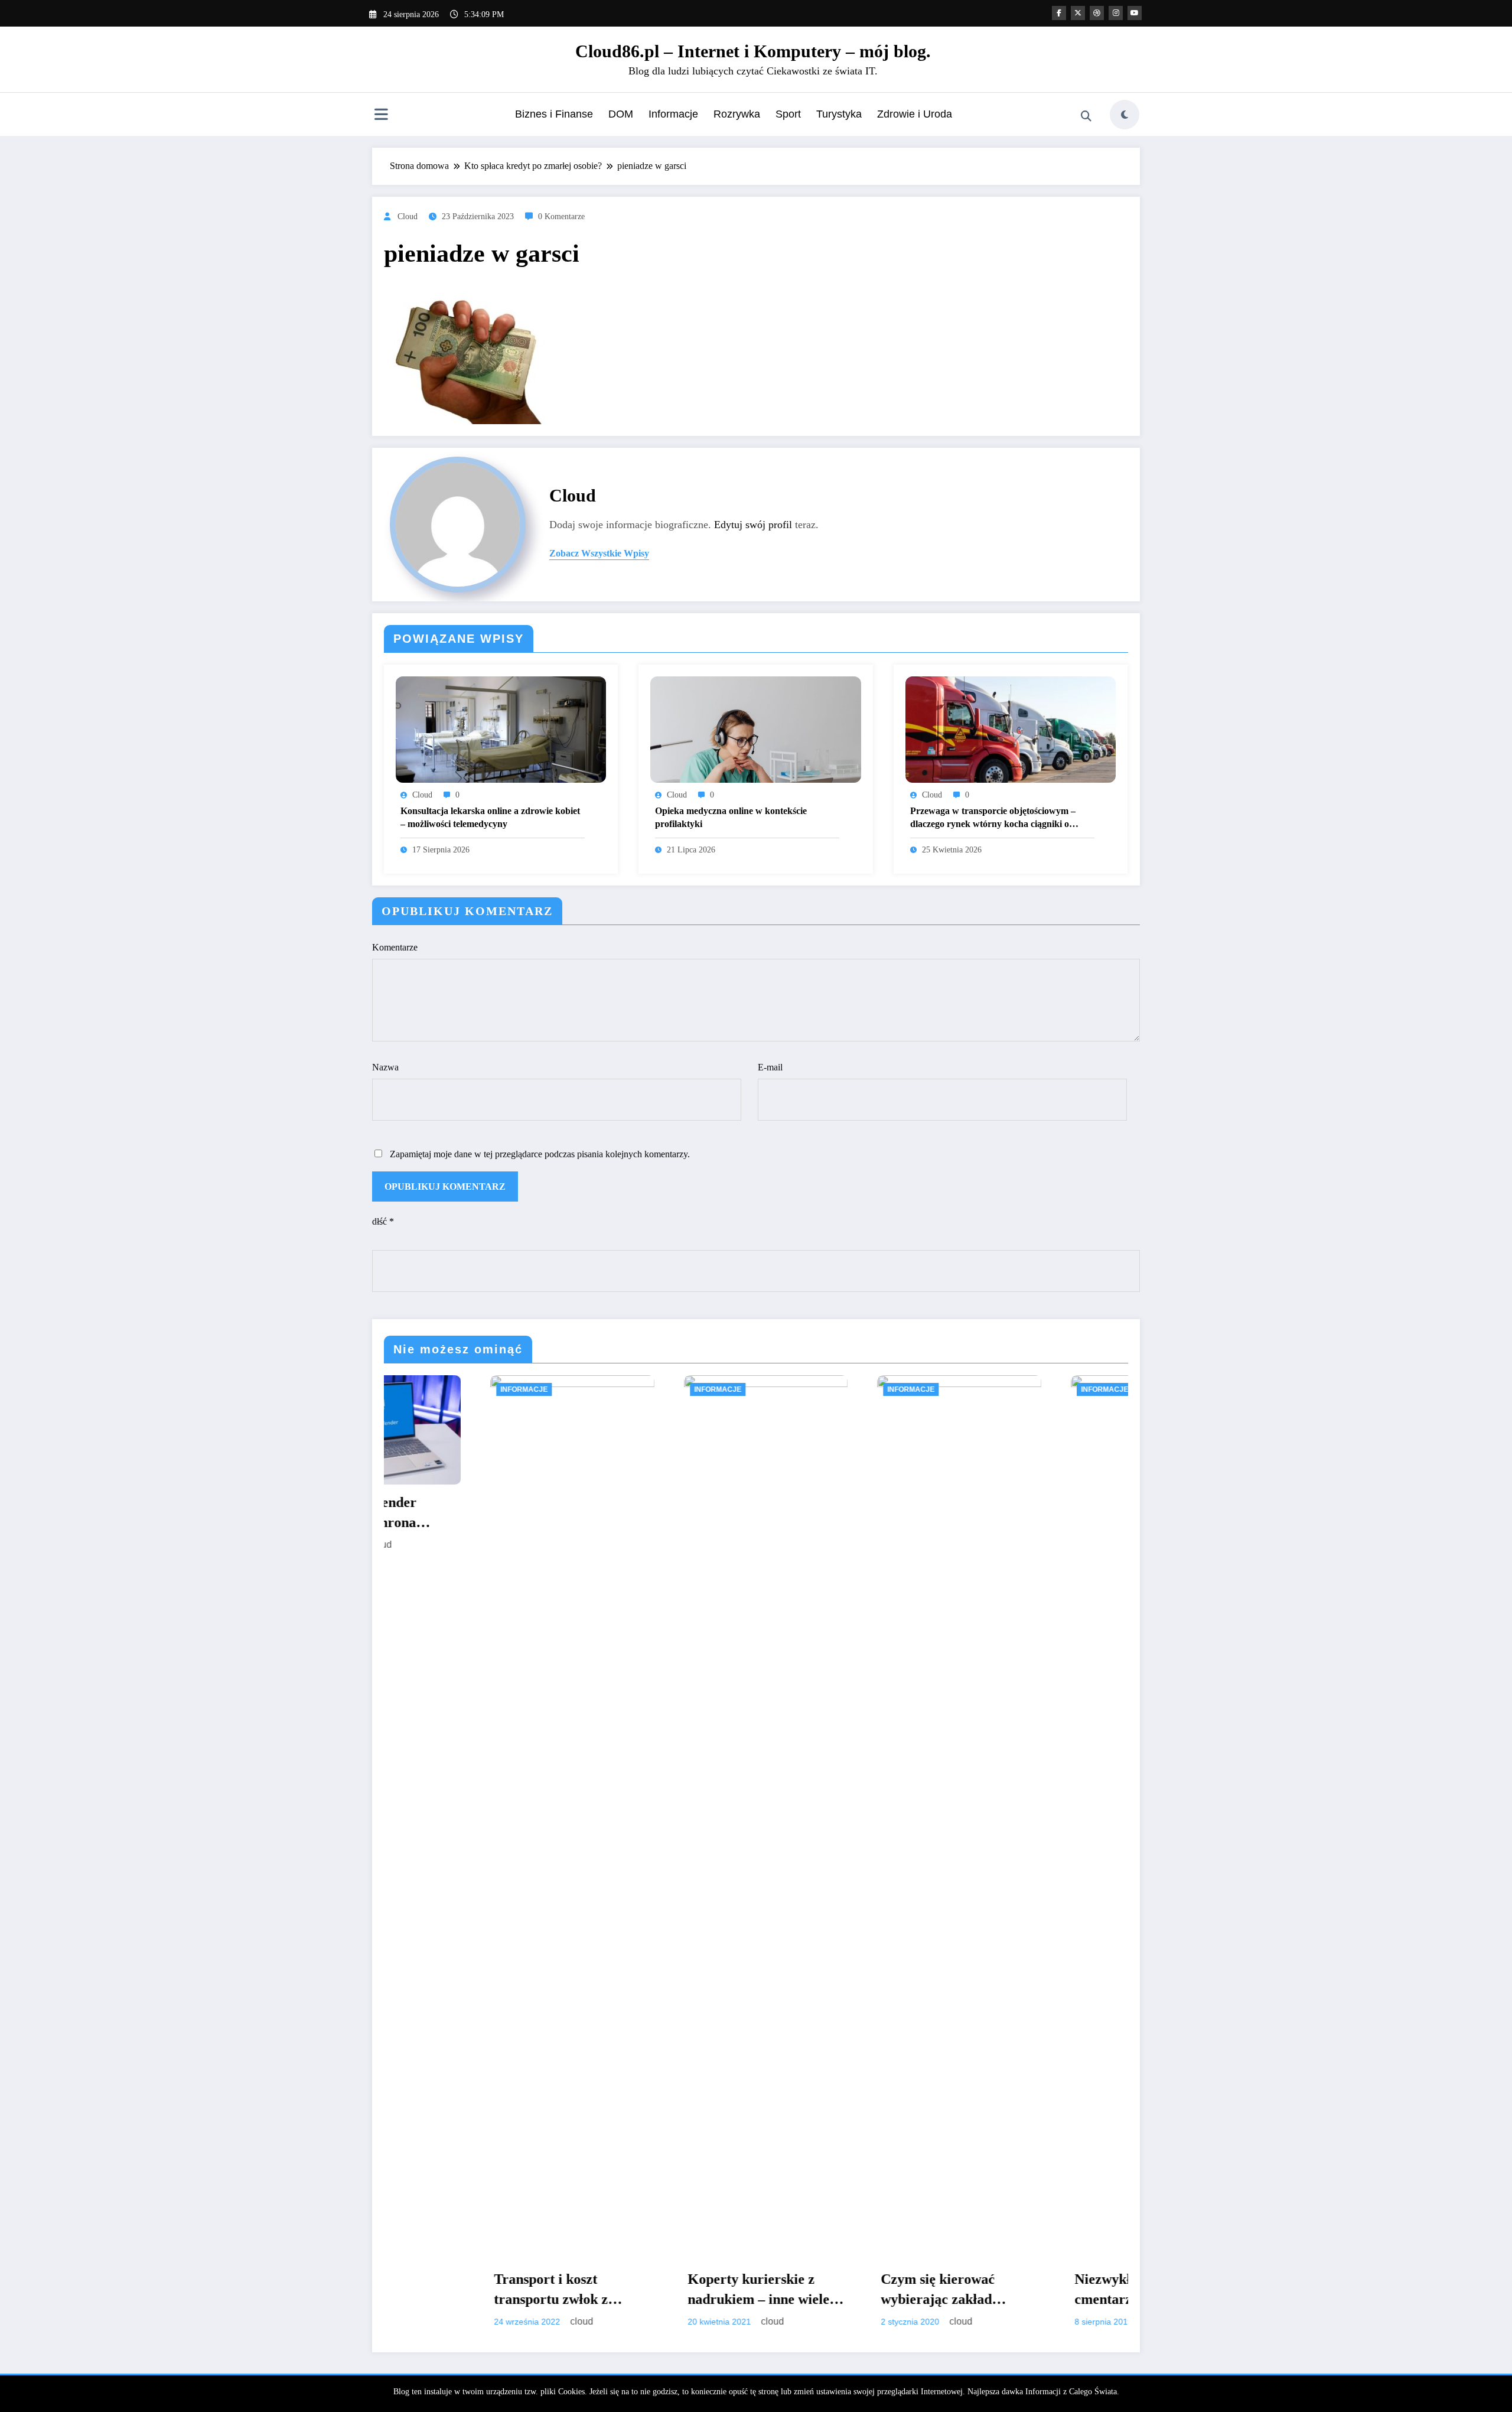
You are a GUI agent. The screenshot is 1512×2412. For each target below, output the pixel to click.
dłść (383, 1221)
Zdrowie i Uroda (915, 114)
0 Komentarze (561, 217)
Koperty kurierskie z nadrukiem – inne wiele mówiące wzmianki (480, 2290)
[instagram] (1116, 13)
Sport (788, 114)
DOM (621, 114)
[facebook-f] (1059, 13)
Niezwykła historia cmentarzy (853, 2289)
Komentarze (395, 947)
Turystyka (839, 114)
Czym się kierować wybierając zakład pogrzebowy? (660, 2290)
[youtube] (1135, 13)
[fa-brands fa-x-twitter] (1078, 13)
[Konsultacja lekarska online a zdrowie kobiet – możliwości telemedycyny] (501, 729)
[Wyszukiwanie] (1086, 116)
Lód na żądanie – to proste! (1049, 2289)
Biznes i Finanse (554, 114)
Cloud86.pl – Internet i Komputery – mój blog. (753, 51)
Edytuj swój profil (753, 525)
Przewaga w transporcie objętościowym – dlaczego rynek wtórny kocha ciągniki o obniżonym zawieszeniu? (993, 818)
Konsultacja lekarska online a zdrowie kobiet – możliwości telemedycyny (490, 817)
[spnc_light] (1125, 115)
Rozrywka (737, 114)
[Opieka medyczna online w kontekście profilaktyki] (755, 729)
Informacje (673, 114)
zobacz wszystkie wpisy (599, 553)
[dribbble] (1097, 13)
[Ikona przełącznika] (381, 116)
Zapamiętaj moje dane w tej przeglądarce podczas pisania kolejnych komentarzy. (540, 1154)
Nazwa (385, 1067)
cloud (408, 217)
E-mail (770, 1067)
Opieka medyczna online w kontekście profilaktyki (731, 817)
